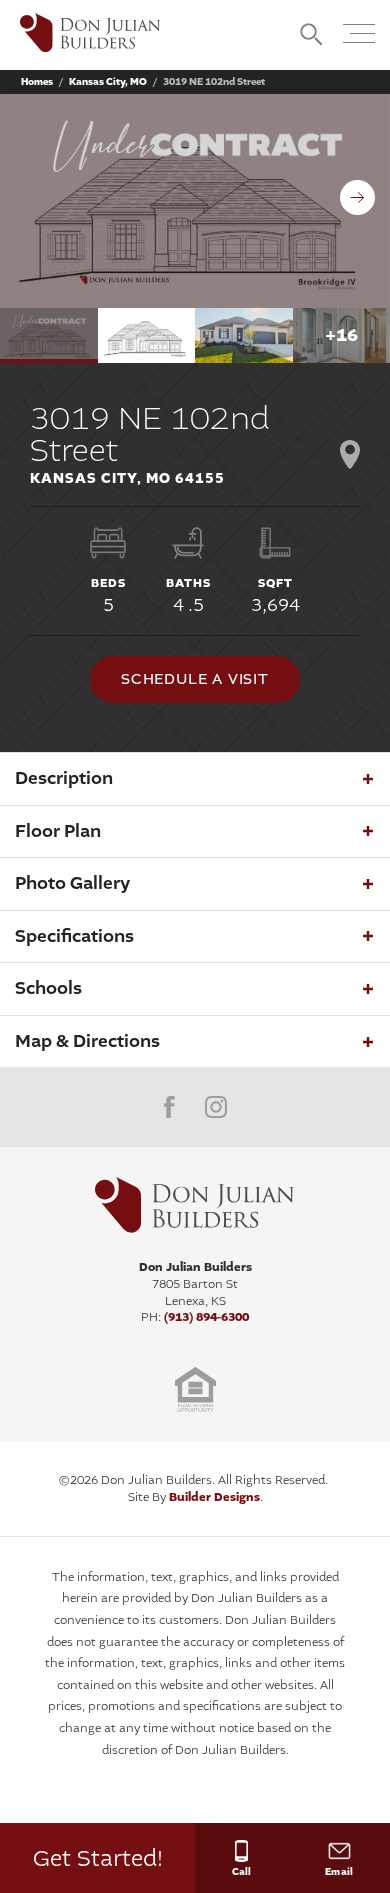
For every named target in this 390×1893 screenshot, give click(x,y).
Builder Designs (214, 1497)
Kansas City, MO (108, 82)
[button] (311, 35)
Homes (37, 82)
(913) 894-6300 (206, 1317)
